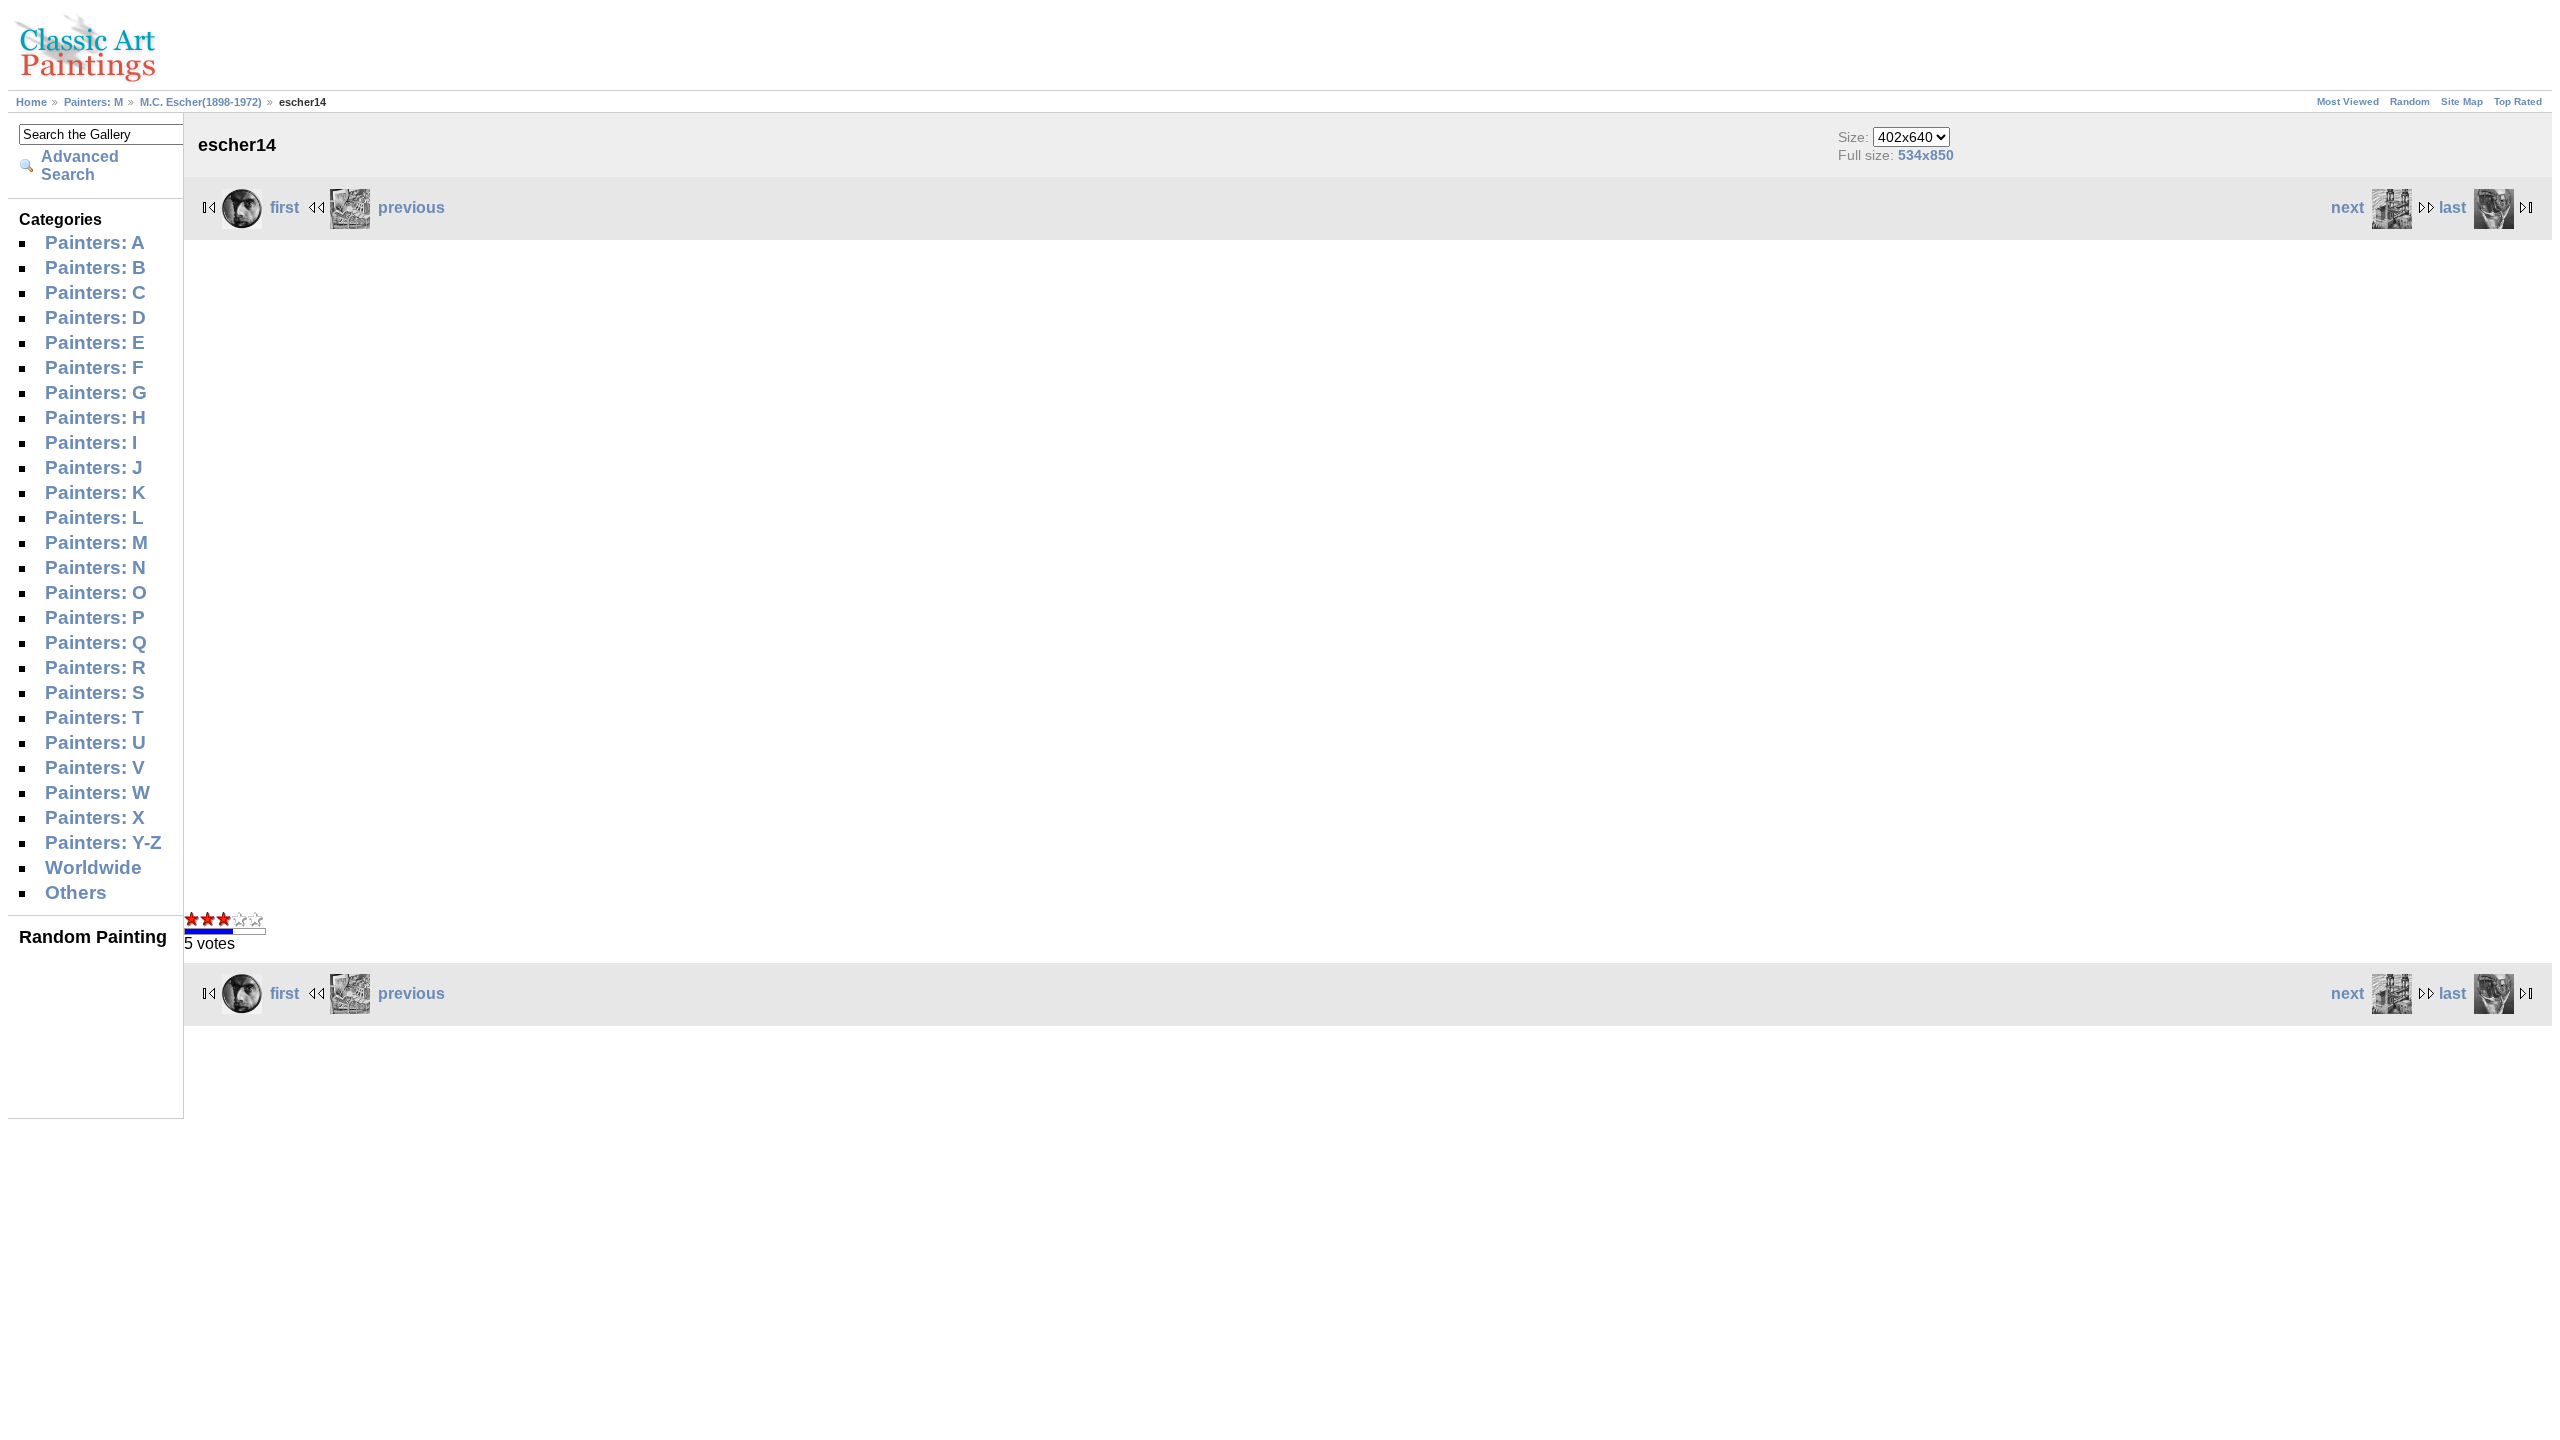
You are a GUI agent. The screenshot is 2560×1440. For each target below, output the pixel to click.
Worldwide (93, 867)
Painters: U (95, 742)
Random (2410, 101)
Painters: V (95, 767)
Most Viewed (2348, 101)
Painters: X (95, 817)
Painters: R (95, 667)
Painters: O (96, 592)
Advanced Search (80, 165)
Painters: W (97, 792)
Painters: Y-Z (103, 842)
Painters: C (95, 292)
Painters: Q (96, 642)
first (284, 207)
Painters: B (95, 267)
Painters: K (95, 492)
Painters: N (95, 567)
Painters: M (93, 102)
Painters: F (94, 367)
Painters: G (96, 392)
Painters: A (95, 242)
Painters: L (94, 517)
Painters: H (95, 417)
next (2347, 207)
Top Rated (2518, 101)
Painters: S (95, 692)
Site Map (2462, 101)
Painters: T (94, 717)
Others (76, 892)
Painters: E (95, 342)
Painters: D (95, 317)
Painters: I (91, 442)
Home (31, 102)
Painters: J (94, 467)
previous (411, 207)
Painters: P (95, 617)
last (2452, 207)
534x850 (1926, 155)
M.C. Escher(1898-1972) (201, 102)
